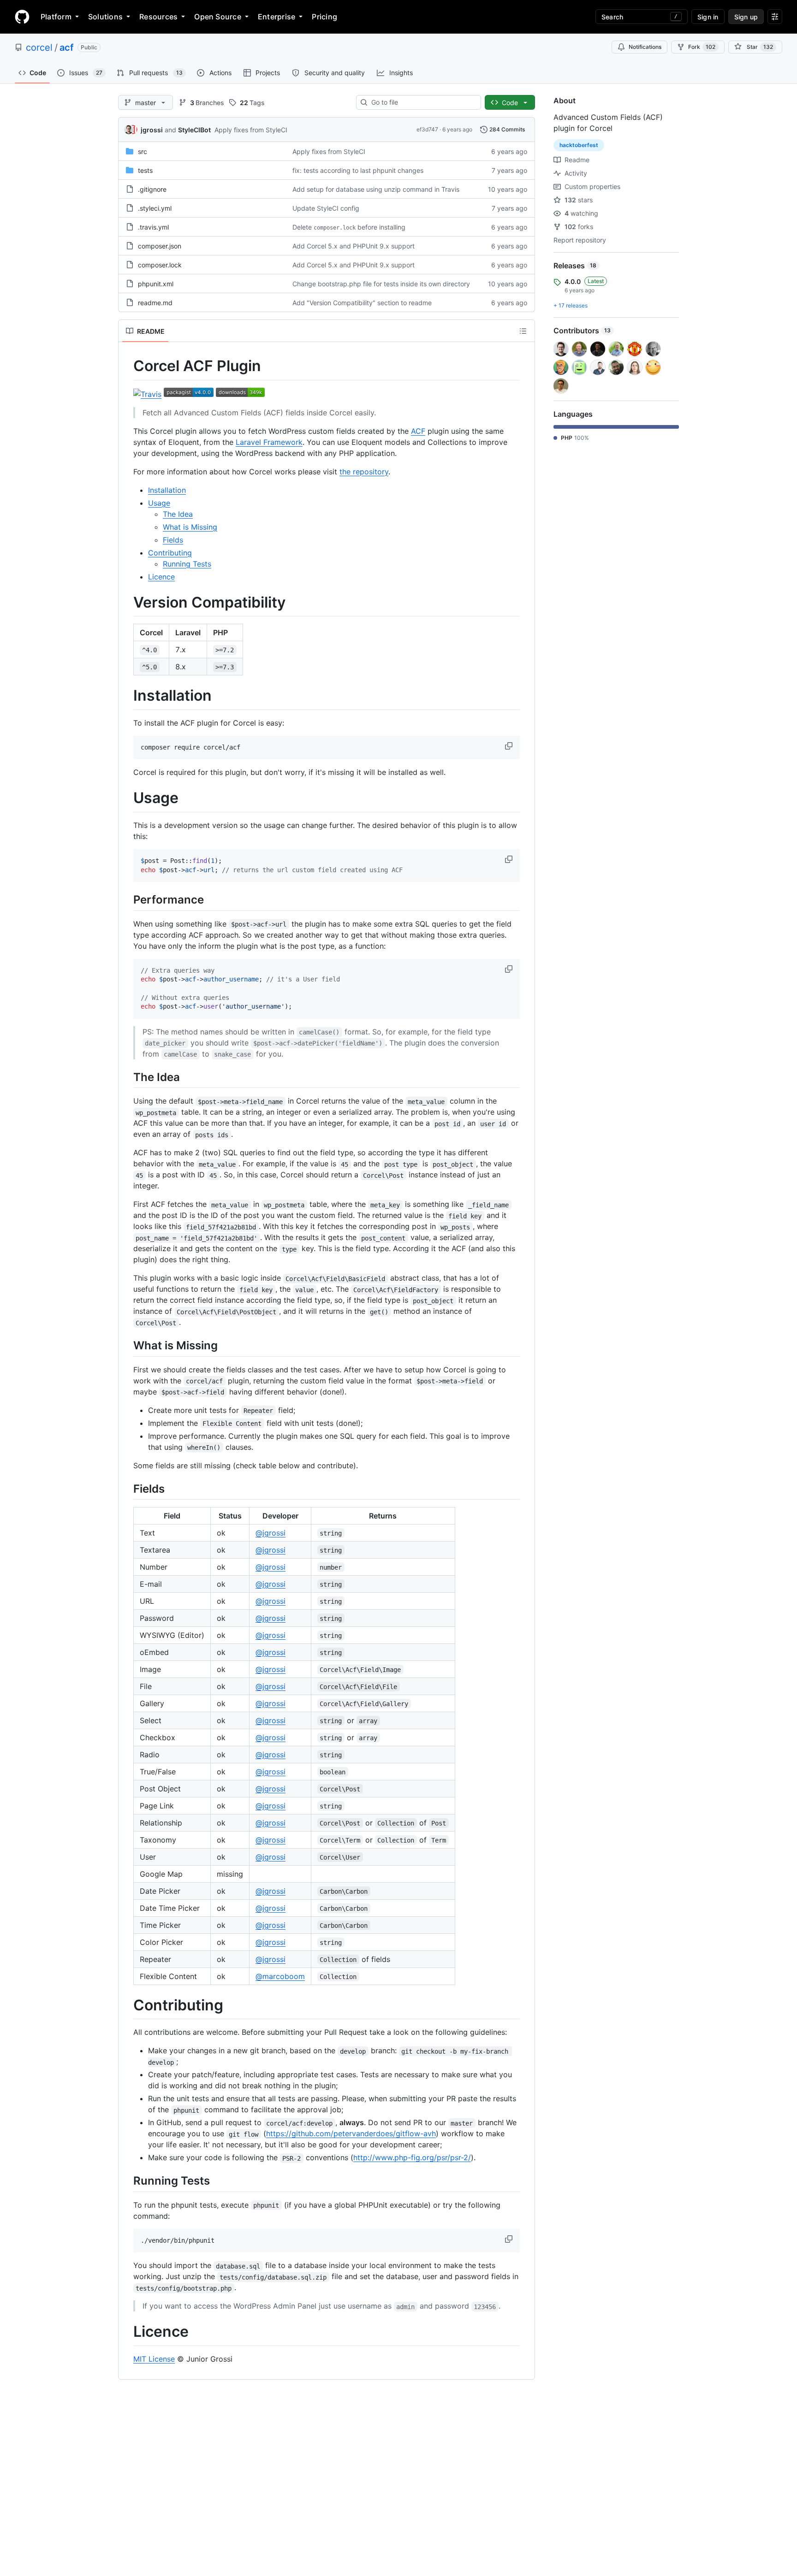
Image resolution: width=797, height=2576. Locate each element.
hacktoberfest (579, 145)
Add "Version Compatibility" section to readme (362, 303)
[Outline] (523, 331)
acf (67, 47)
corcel (39, 47)
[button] (510, 746)
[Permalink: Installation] (127, 696)
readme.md (155, 303)
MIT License (154, 2359)
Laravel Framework (269, 442)
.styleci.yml (155, 208)
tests (145, 170)
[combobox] (422, 102)
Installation (167, 490)
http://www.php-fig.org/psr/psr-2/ (412, 2157)
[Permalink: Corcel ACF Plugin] (127, 366)
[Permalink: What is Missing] (127, 1346)
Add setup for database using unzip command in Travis (376, 189)
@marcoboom (280, 1976)
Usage (159, 503)
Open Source (218, 17)
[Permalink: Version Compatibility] (127, 603)
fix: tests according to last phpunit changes (358, 170)
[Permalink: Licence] (127, 2332)
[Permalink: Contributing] (127, 2005)
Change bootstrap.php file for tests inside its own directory (381, 284)
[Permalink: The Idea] (127, 1077)
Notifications (645, 47)
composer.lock (160, 265)
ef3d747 (427, 129)
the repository (364, 472)
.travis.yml (153, 227)
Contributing (170, 553)
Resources (158, 17)
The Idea (178, 514)
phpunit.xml (156, 284)
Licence (161, 577)
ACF (418, 431)
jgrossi (152, 130)
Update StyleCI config (326, 208)
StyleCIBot (194, 130)
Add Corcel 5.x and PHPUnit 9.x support (354, 246)
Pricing (324, 17)
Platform (56, 17)
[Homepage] (22, 17)
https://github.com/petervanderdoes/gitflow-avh (351, 2133)
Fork (702, 47)
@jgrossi (271, 1533)
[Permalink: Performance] (127, 900)
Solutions (105, 17)
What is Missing (190, 527)
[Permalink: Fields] (127, 1489)
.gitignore (152, 189)
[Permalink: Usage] (127, 798)
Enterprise (277, 17)
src (143, 151)
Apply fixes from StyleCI (251, 130)
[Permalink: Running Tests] (127, 2181)
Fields (173, 540)
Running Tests (187, 564)
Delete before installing (349, 227)
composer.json (160, 246)
